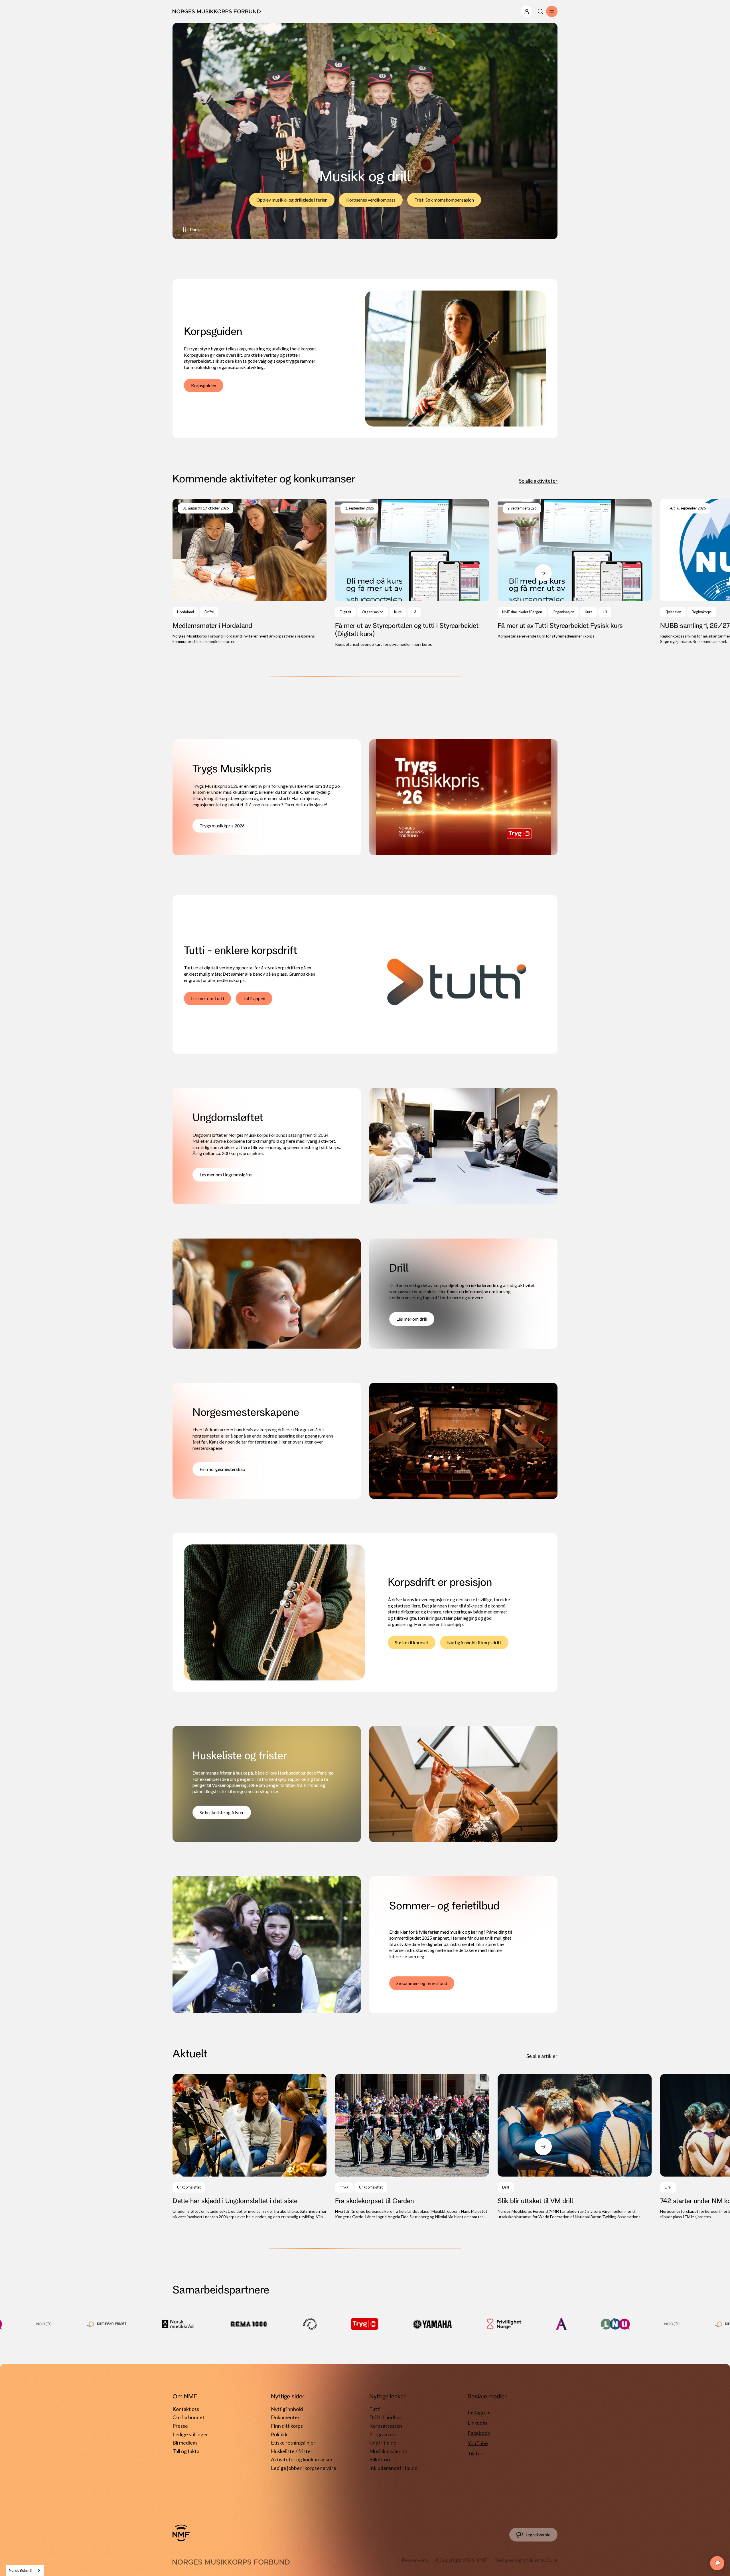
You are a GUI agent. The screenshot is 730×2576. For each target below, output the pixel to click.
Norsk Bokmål (21, 2570)
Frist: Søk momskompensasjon (444, 200)
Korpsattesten (386, 2426)
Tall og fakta (186, 2451)
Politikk (279, 2434)
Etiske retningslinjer (293, 2443)
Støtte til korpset (412, 1642)
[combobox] (25, 2570)
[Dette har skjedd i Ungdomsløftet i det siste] (250, 2147)
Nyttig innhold (287, 2409)
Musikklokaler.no (388, 2451)
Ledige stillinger (190, 2434)
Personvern (415, 2560)
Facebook (479, 2433)
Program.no (382, 2434)
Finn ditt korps (287, 2426)
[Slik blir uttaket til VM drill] (575, 2147)
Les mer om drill (412, 1319)
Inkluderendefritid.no (393, 2468)
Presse (180, 2426)
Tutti (375, 2409)
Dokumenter (285, 2417)
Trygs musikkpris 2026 (222, 826)
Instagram (479, 2412)
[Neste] (543, 573)
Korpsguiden (204, 385)
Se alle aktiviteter (538, 481)
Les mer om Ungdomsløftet (226, 1175)
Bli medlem (185, 2443)
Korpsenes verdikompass (371, 200)
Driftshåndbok (386, 2417)
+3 (414, 612)
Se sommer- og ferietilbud (422, 1983)
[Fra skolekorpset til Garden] (412, 2147)
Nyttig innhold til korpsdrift (474, 1642)
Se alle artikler (542, 2056)
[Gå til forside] (181, 2533)
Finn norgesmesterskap (222, 1469)
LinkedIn (477, 2423)
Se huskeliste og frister (222, 1812)
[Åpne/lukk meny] (527, 11)
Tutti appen (254, 998)
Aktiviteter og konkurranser (302, 2459)
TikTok (475, 2453)
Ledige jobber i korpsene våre (304, 2468)
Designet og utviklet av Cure (526, 2560)
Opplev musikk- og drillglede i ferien (292, 200)
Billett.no (380, 2459)
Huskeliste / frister (292, 2451)
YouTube (478, 2443)
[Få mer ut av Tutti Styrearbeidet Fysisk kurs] (575, 569)
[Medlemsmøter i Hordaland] (250, 572)
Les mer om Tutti (207, 998)
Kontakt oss (186, 2409)
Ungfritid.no (383, 2443)
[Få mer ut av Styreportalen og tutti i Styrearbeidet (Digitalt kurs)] (412, 573)
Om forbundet (188, 2417)
